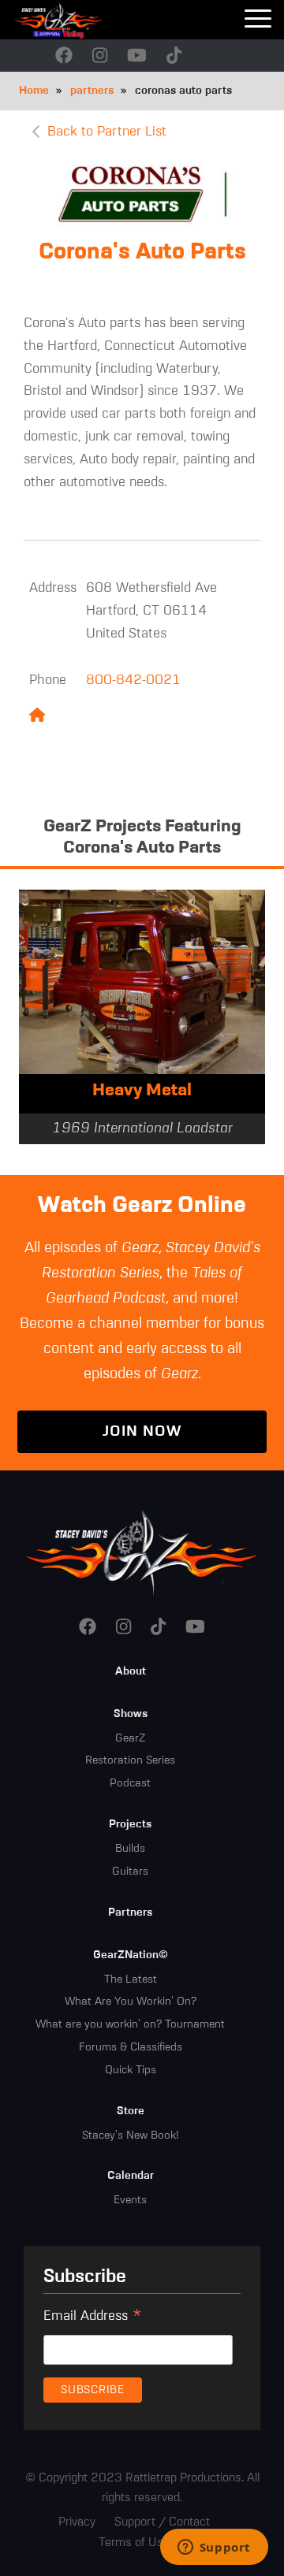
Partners (130, 1912)
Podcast (130, 1783)
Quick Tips (131, 2070)
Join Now (142, 1431)
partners (92, 91)
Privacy (77, 2522)
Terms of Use (134, 2543)
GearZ (130, 1738)
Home (34, 91)
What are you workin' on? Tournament (130, 2024)
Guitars (130, 1872)
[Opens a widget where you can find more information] (214, 2548)
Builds (130, 1849)
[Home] (79, 20)
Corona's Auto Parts (142, 252)
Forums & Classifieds (131, 2047)
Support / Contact (162, 2522)
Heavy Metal (142, 1091)
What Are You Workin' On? (131, 2002)
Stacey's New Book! (131, 2136)
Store (131, 2111)
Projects (130, 1824)
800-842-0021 (133, 680)
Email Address (93, 2318)
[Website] (37, 717)
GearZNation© (131, 1955)
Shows (131, 1714)
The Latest (131, 1979)
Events (130, 2200)
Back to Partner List (107, 132)
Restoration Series (130, 1760)
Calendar (131, 2176)
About (131, 1671)
